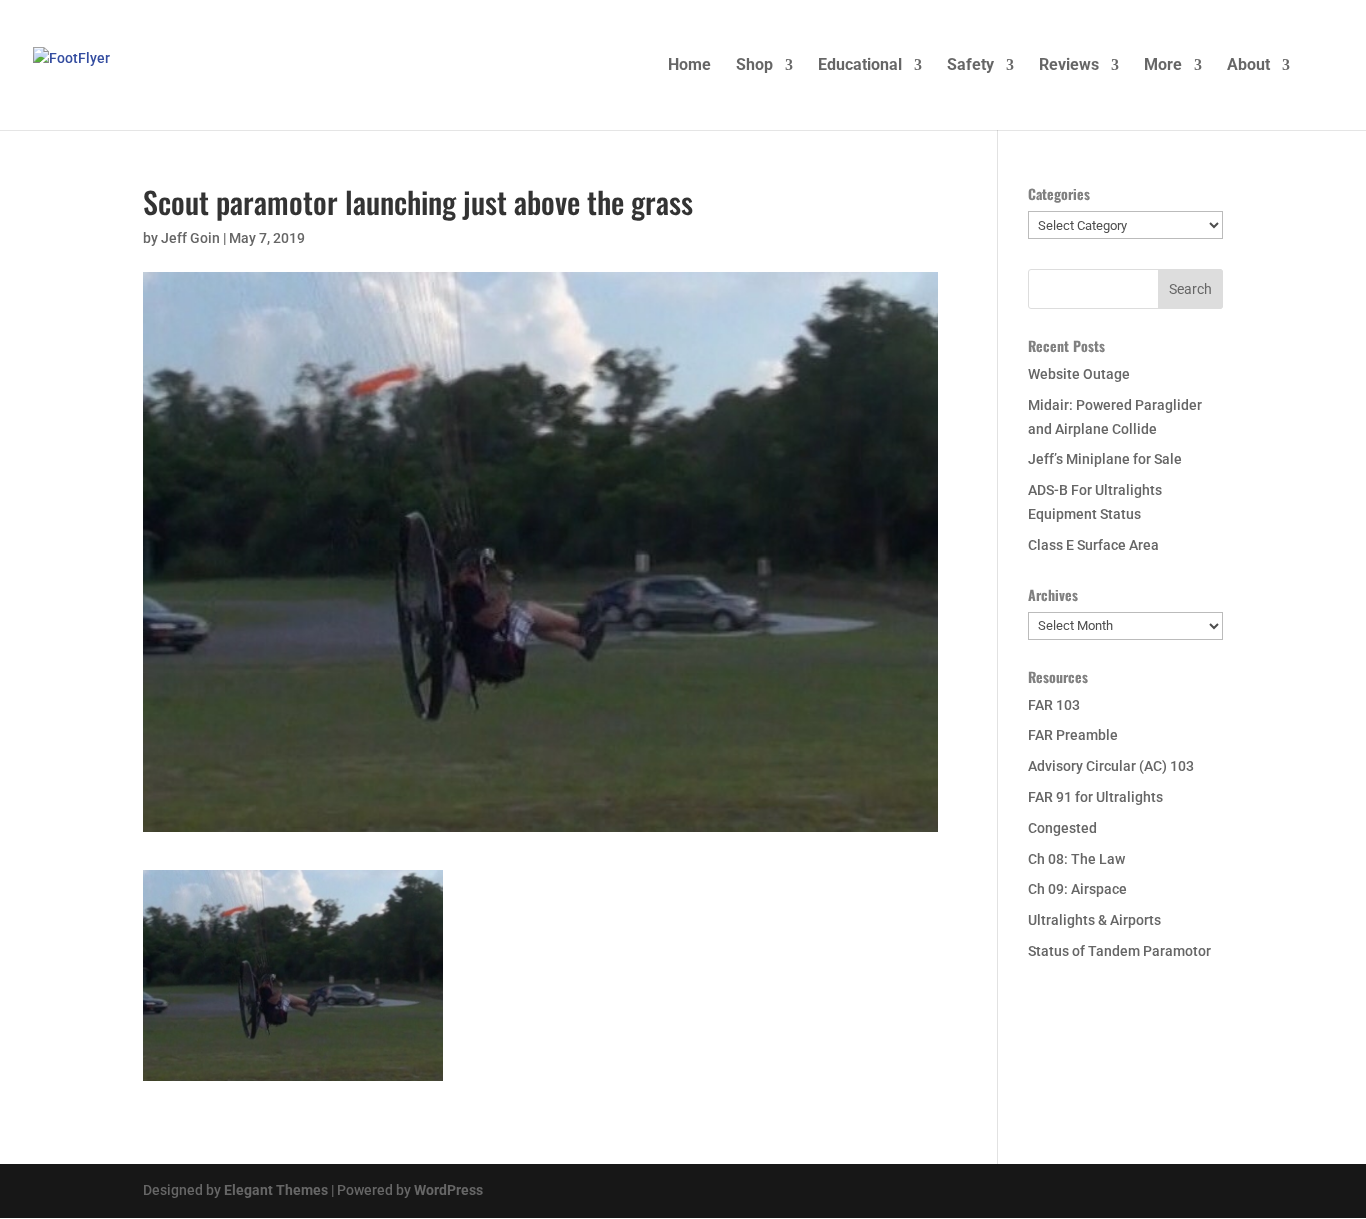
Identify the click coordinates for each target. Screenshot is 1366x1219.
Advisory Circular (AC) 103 (1111, 766)
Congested (1062, 828)
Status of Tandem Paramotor (1119, 951)
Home (689, 66)
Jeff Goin (190, 238)
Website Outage (1079, 374)
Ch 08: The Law (1076, 859)
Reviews (1069, 66)
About (1248, 66)
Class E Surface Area (1093, 545)
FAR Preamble (1073, 735)
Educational (860, 66)
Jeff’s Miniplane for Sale (1105, 459)
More (1163, 66)
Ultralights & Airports (1094, 920)
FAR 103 (1054, 705)
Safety (970, 66)
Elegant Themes (276, 1190)
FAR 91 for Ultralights (1095, 797)
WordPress (448, 1190)
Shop (754, 66)
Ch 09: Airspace (1077, 889)
